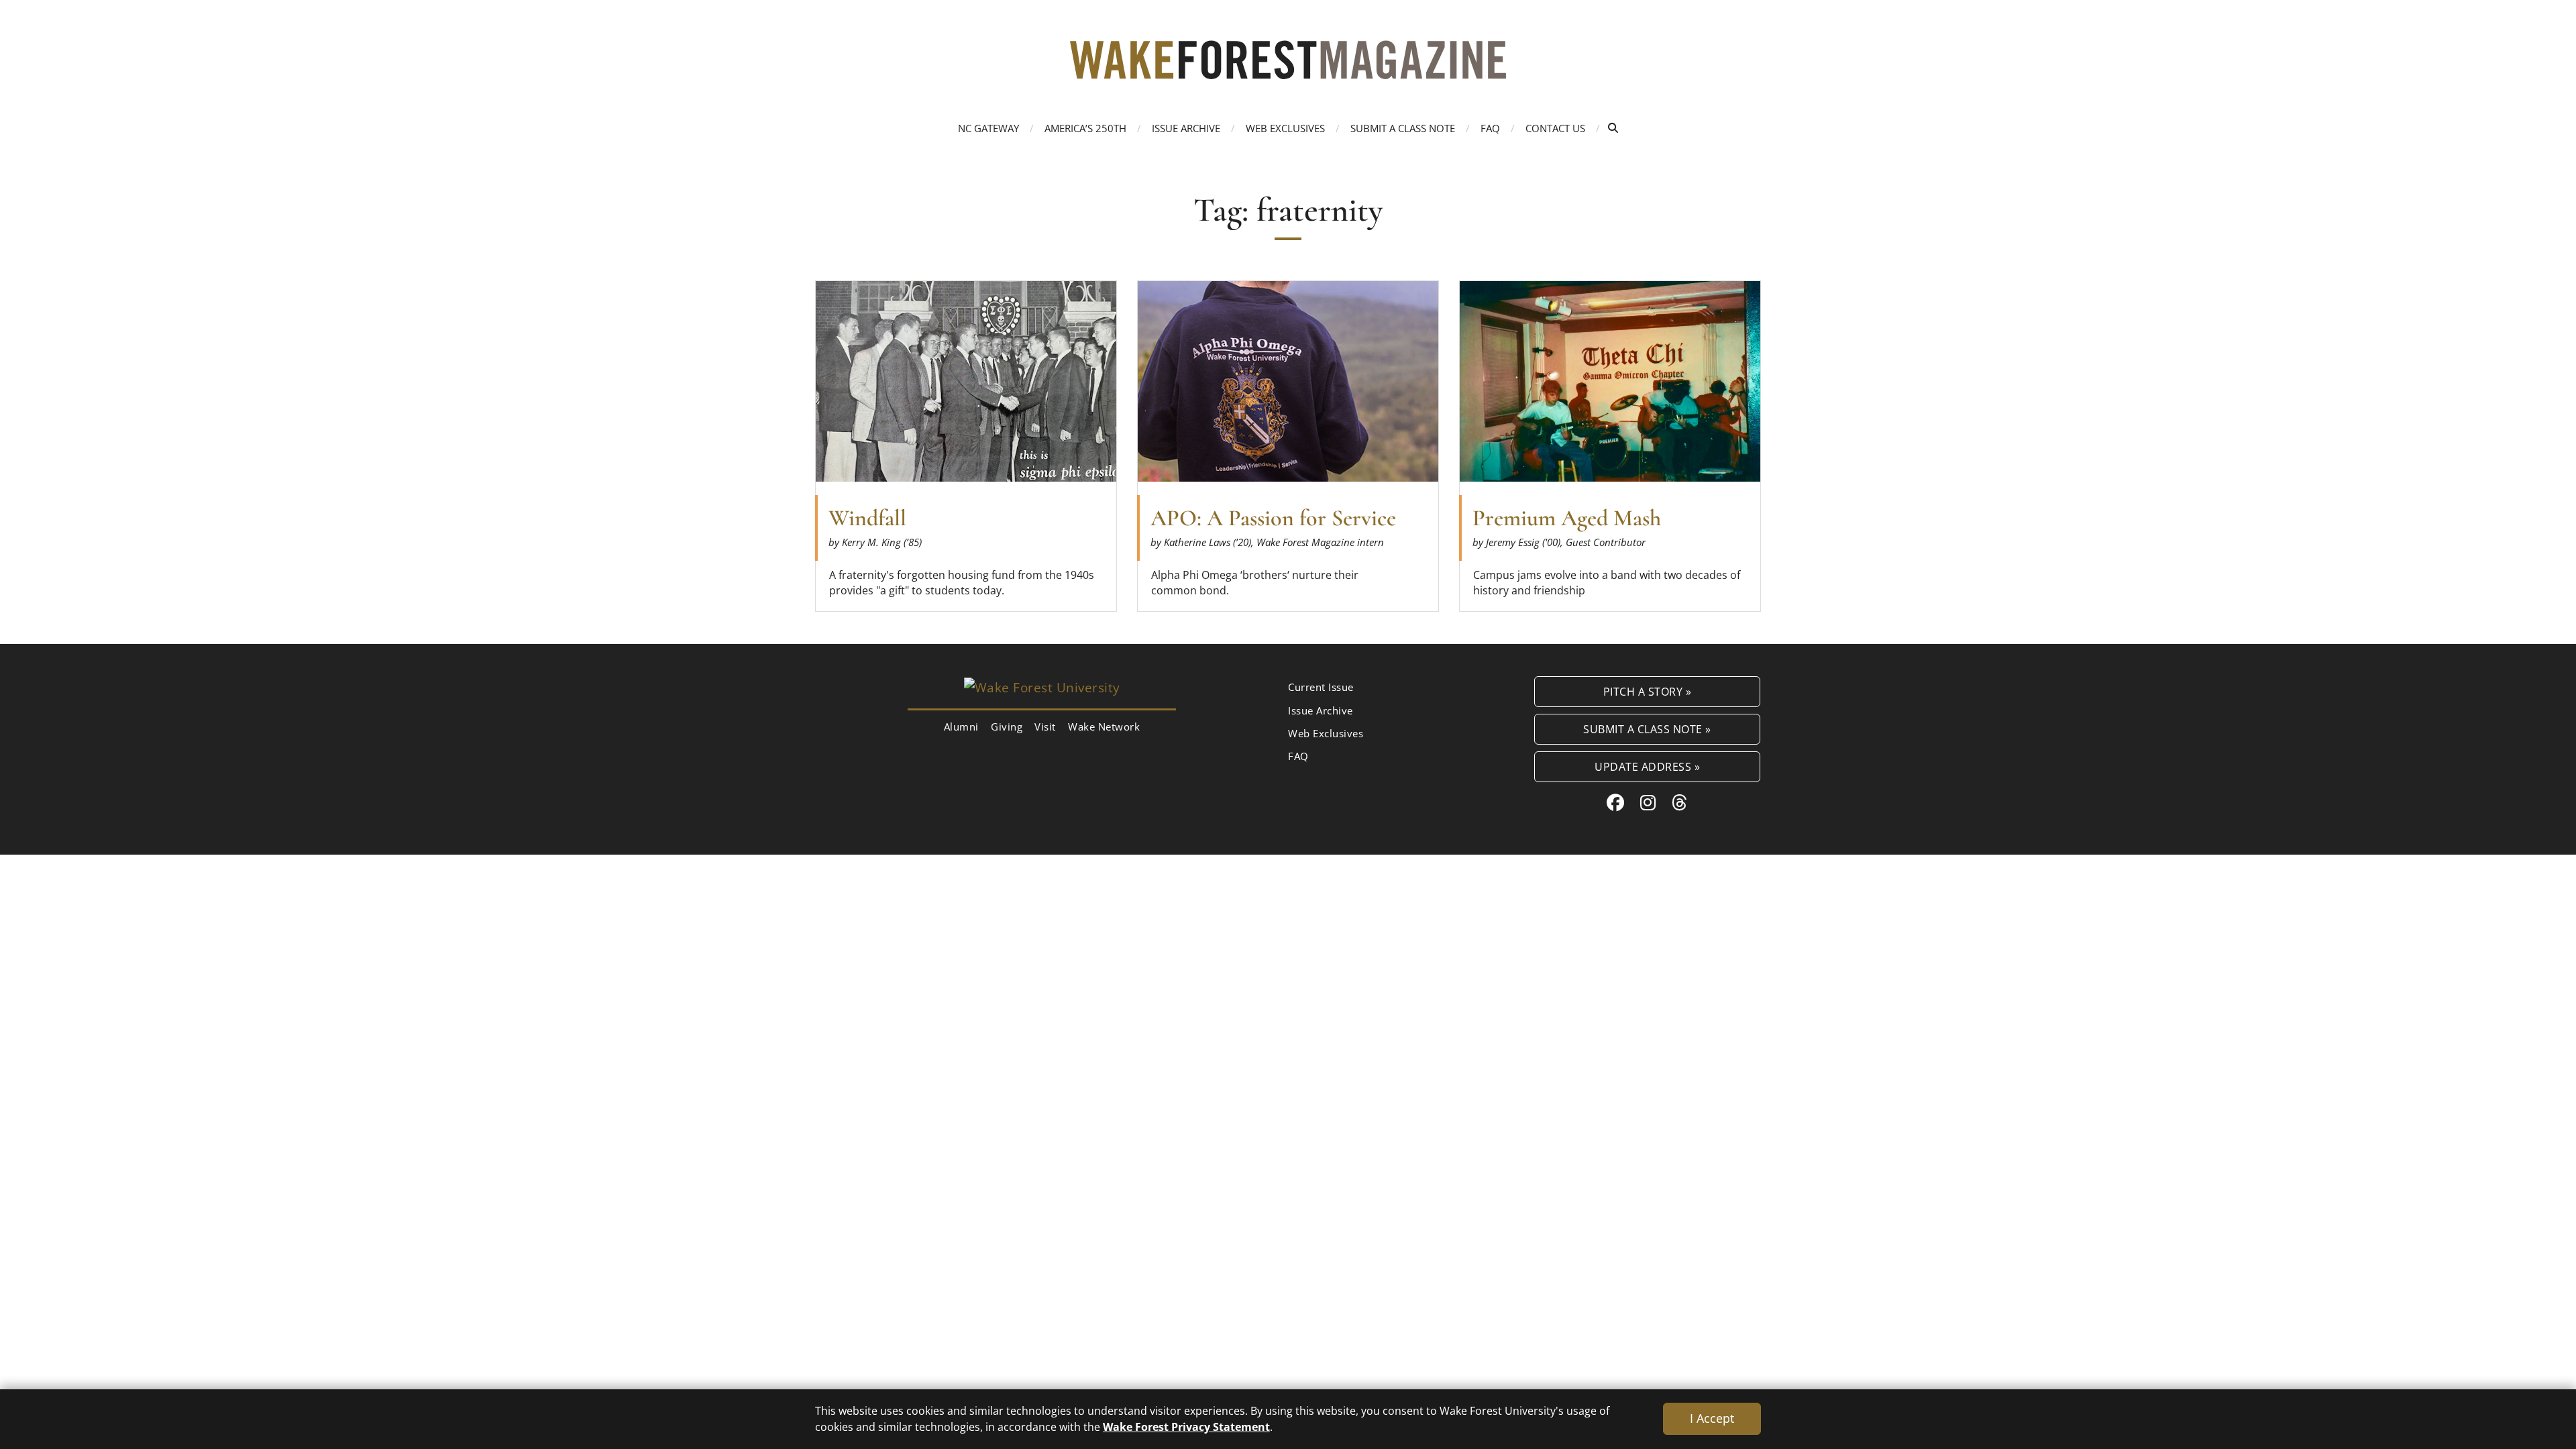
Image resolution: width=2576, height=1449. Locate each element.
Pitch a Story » (1648, 691)
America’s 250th (1085, 128)
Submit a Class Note (1403, 128)
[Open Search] (1613, 128)
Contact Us (1555, 128)
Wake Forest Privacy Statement (1186, 1427)
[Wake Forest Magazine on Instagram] (1648, 802)
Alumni (961, 727)
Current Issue (1321, 687)
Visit (1045, 727)
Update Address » (1647, 766)
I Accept (1712, 1418)
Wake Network (1104, 727)
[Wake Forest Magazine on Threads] (1680, 802)
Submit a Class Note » (1647, 729)
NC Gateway (988, 128)
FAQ (1490, 128)
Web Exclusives (1285, 128)
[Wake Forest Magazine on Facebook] (1616, 802)
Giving (1007, 727)
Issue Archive (1186, 128)
